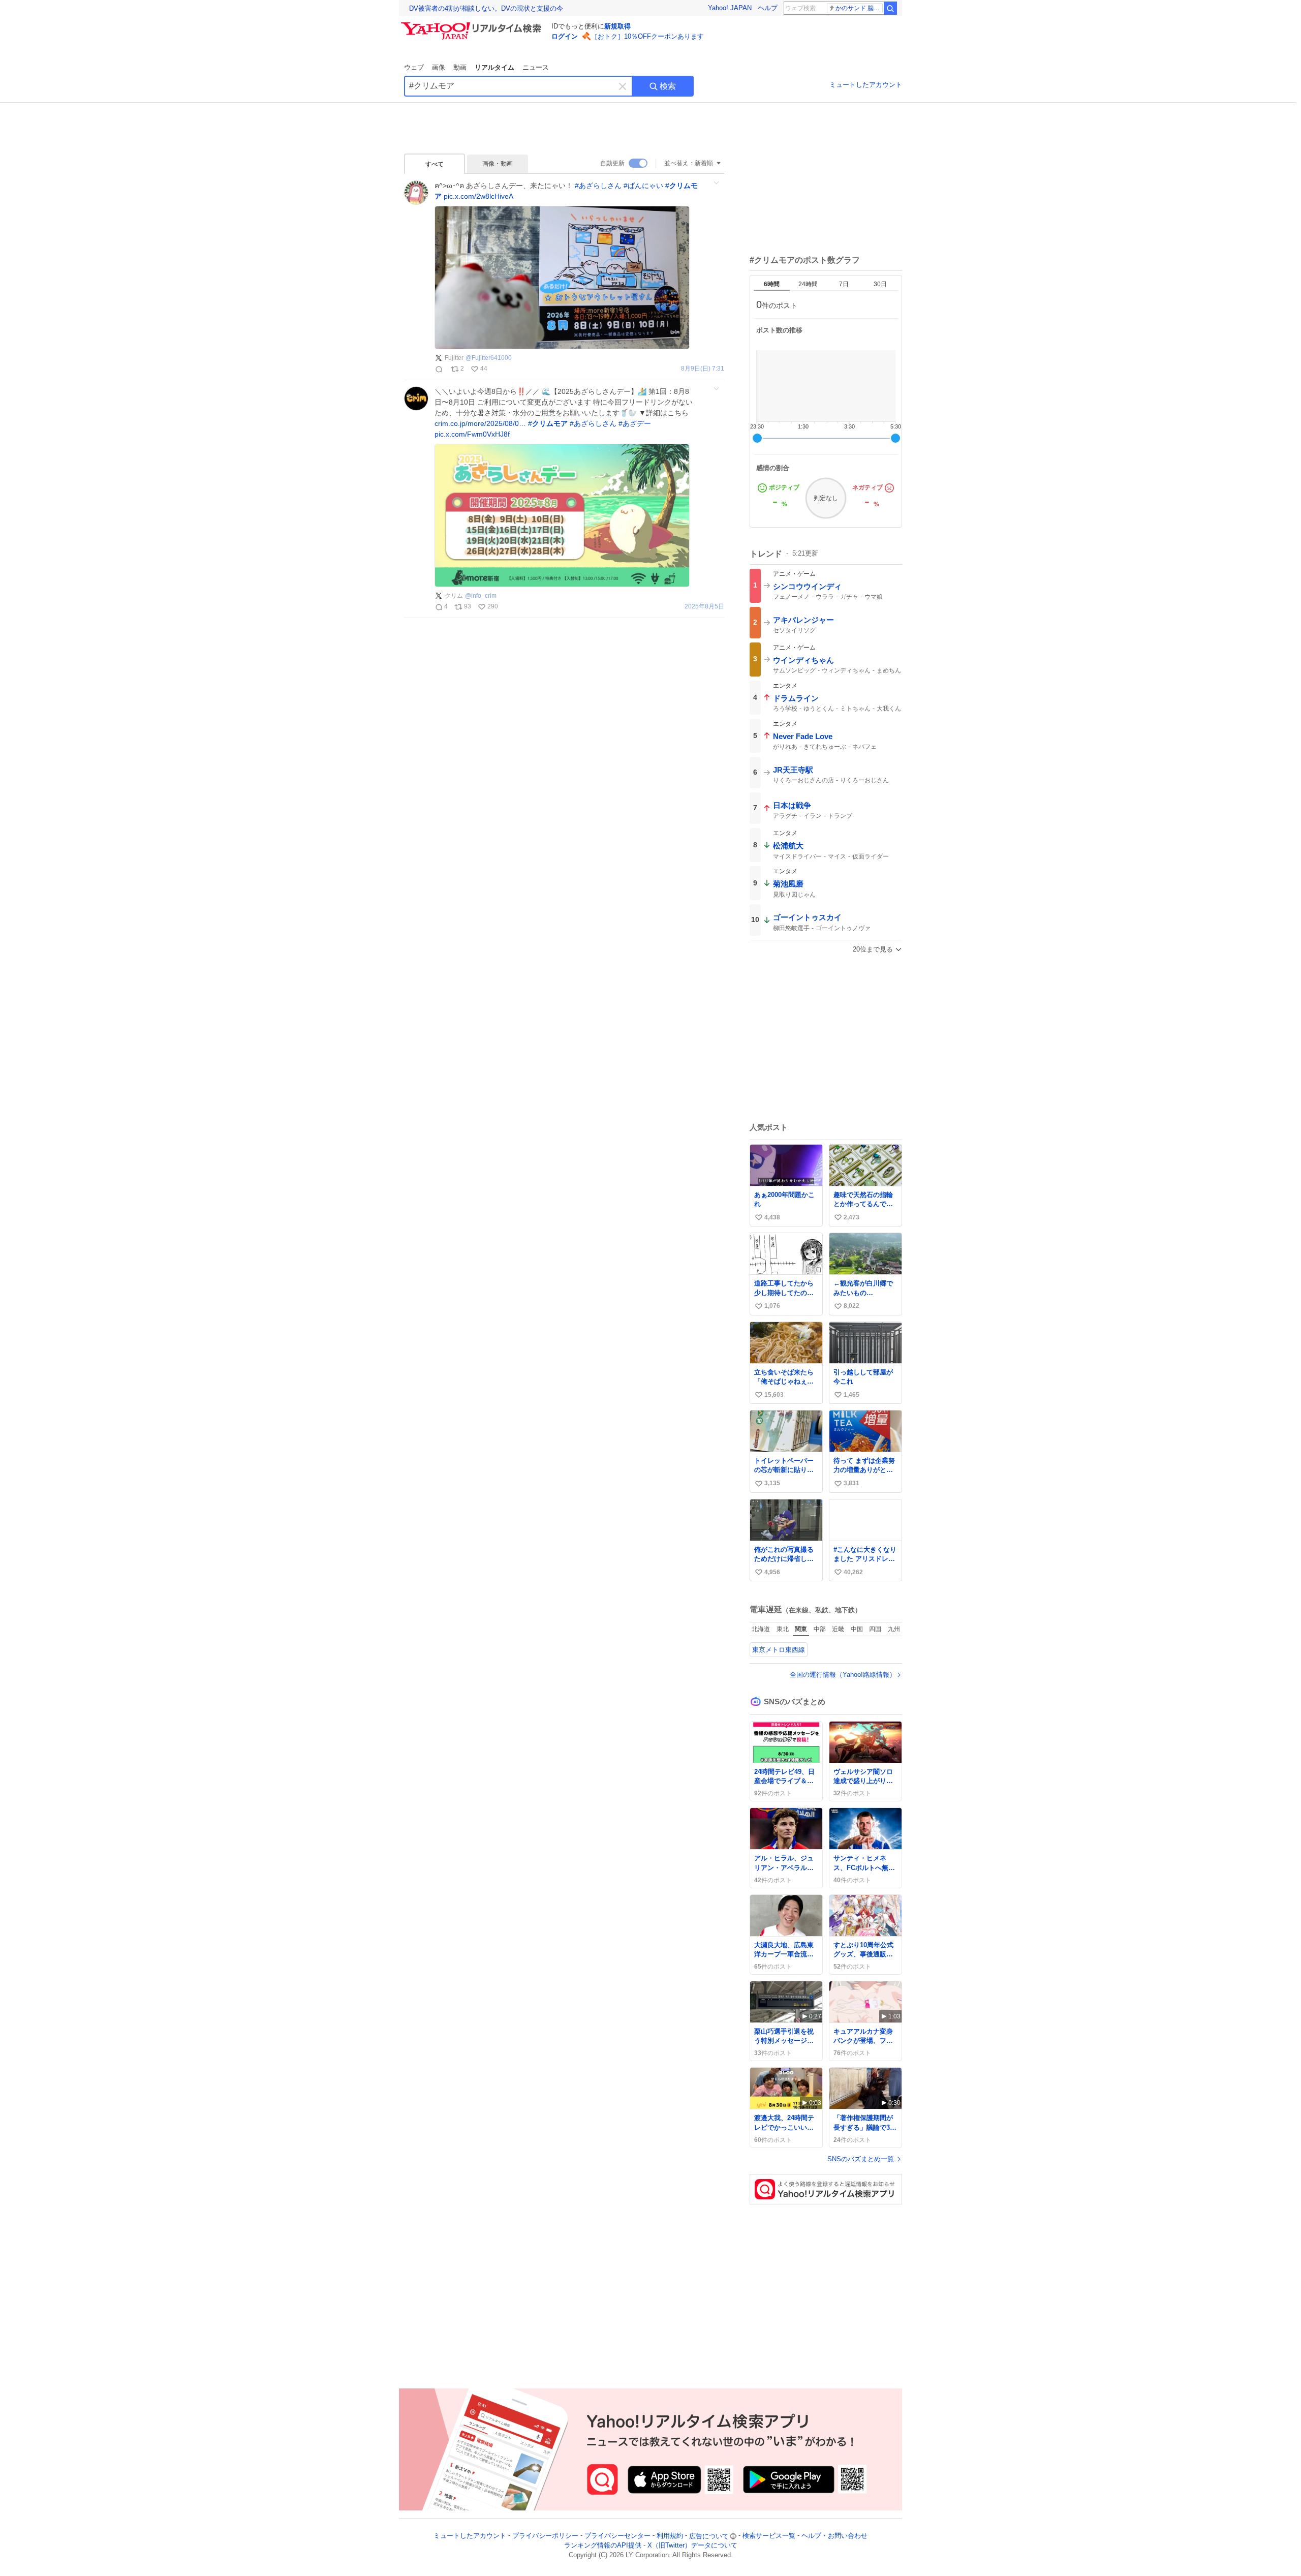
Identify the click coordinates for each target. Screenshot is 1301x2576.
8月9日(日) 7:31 (703, 369)
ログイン (565, 36)
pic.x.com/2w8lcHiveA (478, 196)
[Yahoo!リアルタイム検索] (473, 25)
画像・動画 (498, 164)
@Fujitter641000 (489, 358)
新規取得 (617, 26)
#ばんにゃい (643, 186)
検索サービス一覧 (769, 2536)
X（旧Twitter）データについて (692, 2546)
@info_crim (481, 596)
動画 (460, 67)
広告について (709, 2536)
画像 (439, 67)
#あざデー (635, 423)
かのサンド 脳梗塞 (859, 8)
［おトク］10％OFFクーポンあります (647, 36)
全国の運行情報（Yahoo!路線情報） (843, 1675)
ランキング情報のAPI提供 (603, 2546)
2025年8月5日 (704, 607)
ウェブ (414, 67)
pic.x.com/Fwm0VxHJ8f (472, 434)
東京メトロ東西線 (779, 1650)
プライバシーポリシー (545, 2536)
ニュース (536, 67)
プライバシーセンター (617, 2536)
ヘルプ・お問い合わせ (834, 2536)
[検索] (890, 8)
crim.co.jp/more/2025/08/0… (480, 423)
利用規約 (670, 2536)
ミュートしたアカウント (866, 85)
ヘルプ (768, 8)
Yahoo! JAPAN (730, 8)
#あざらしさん (598, 186)
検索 (668, 86)
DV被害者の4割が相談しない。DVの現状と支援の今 (486, 8)
